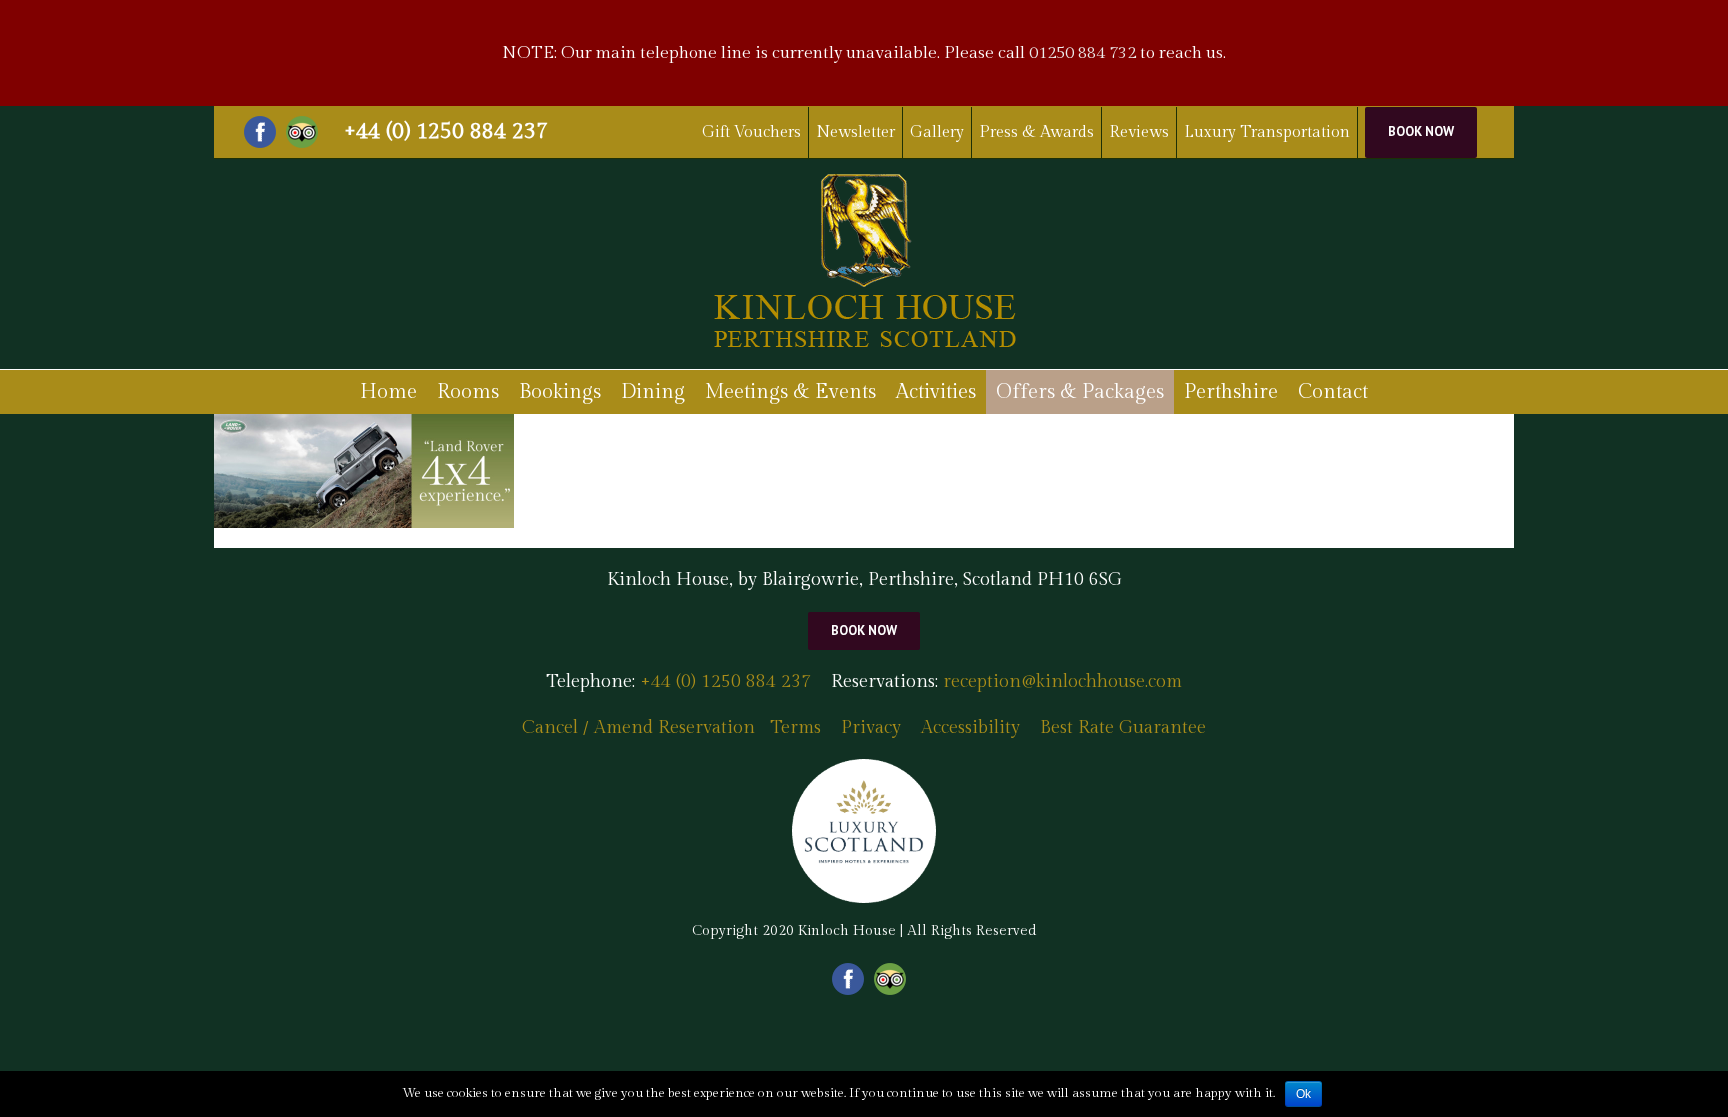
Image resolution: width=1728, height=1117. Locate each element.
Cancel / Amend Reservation (638, 727)
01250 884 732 (1082, 53)
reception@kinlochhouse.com (1062, 681)
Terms (795, 727)
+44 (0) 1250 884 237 (446, 131)
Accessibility (970, 727)
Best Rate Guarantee (1123, 727)
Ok (1303, 1094)
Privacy (871, 727)
